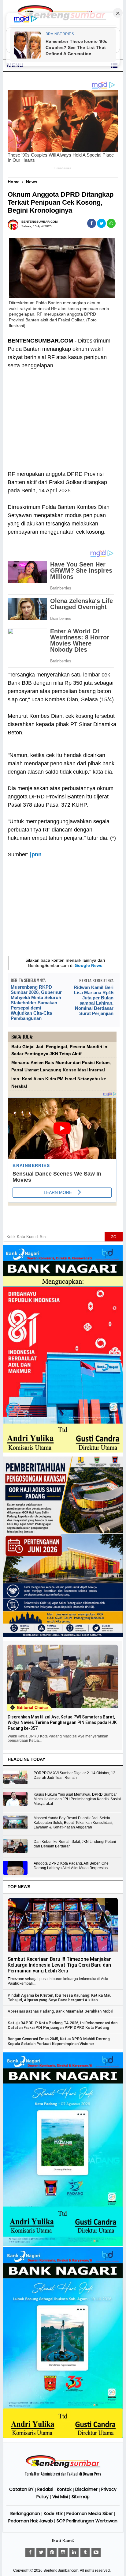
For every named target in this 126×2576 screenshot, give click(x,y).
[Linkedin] (74, 2552)
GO (113, 1237)
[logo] (63, 2467)
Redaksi (45, 2489)
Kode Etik (53, 2513)
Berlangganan (25, 2513)
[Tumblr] (85, 2552)
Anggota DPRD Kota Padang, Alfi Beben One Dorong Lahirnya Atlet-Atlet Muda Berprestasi (71, 1866)
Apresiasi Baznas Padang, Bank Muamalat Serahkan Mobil (60, 2011)
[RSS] (96, 2552)
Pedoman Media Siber (90, 2513)
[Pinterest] (52, 2552)
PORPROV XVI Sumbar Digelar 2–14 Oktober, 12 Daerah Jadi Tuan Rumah (74, 1775)
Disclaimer (86, 2489)
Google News (89, 965)
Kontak (64, 2489)
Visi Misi (60, 2497)
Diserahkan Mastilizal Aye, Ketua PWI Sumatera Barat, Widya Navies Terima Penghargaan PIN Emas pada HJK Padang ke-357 (62, 1722)
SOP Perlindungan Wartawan (87, 2521)
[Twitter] (41, 2552)
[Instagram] (63, 2552)
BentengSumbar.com (61, 2570)
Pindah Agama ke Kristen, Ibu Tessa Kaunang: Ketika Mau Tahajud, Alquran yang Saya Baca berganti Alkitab (59, 1998)
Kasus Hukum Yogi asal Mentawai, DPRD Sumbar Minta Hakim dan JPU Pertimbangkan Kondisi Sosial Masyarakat (77, 1799)
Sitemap (81, 2497)
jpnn (36, 854)
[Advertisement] (62, 424)
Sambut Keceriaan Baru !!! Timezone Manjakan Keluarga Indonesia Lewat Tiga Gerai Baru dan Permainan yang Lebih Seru (60, 1965)
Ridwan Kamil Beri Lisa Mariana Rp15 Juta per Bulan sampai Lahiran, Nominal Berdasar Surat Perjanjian (93, 1000)
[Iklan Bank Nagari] (63, 2245)
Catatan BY (21, 2489)
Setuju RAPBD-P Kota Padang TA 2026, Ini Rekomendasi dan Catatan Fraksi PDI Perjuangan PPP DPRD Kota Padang (63, 2025)
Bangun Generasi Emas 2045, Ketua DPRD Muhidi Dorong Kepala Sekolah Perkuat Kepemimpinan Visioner (59, 2041)
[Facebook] (30, 2552)
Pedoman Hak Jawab (31, 2521)
